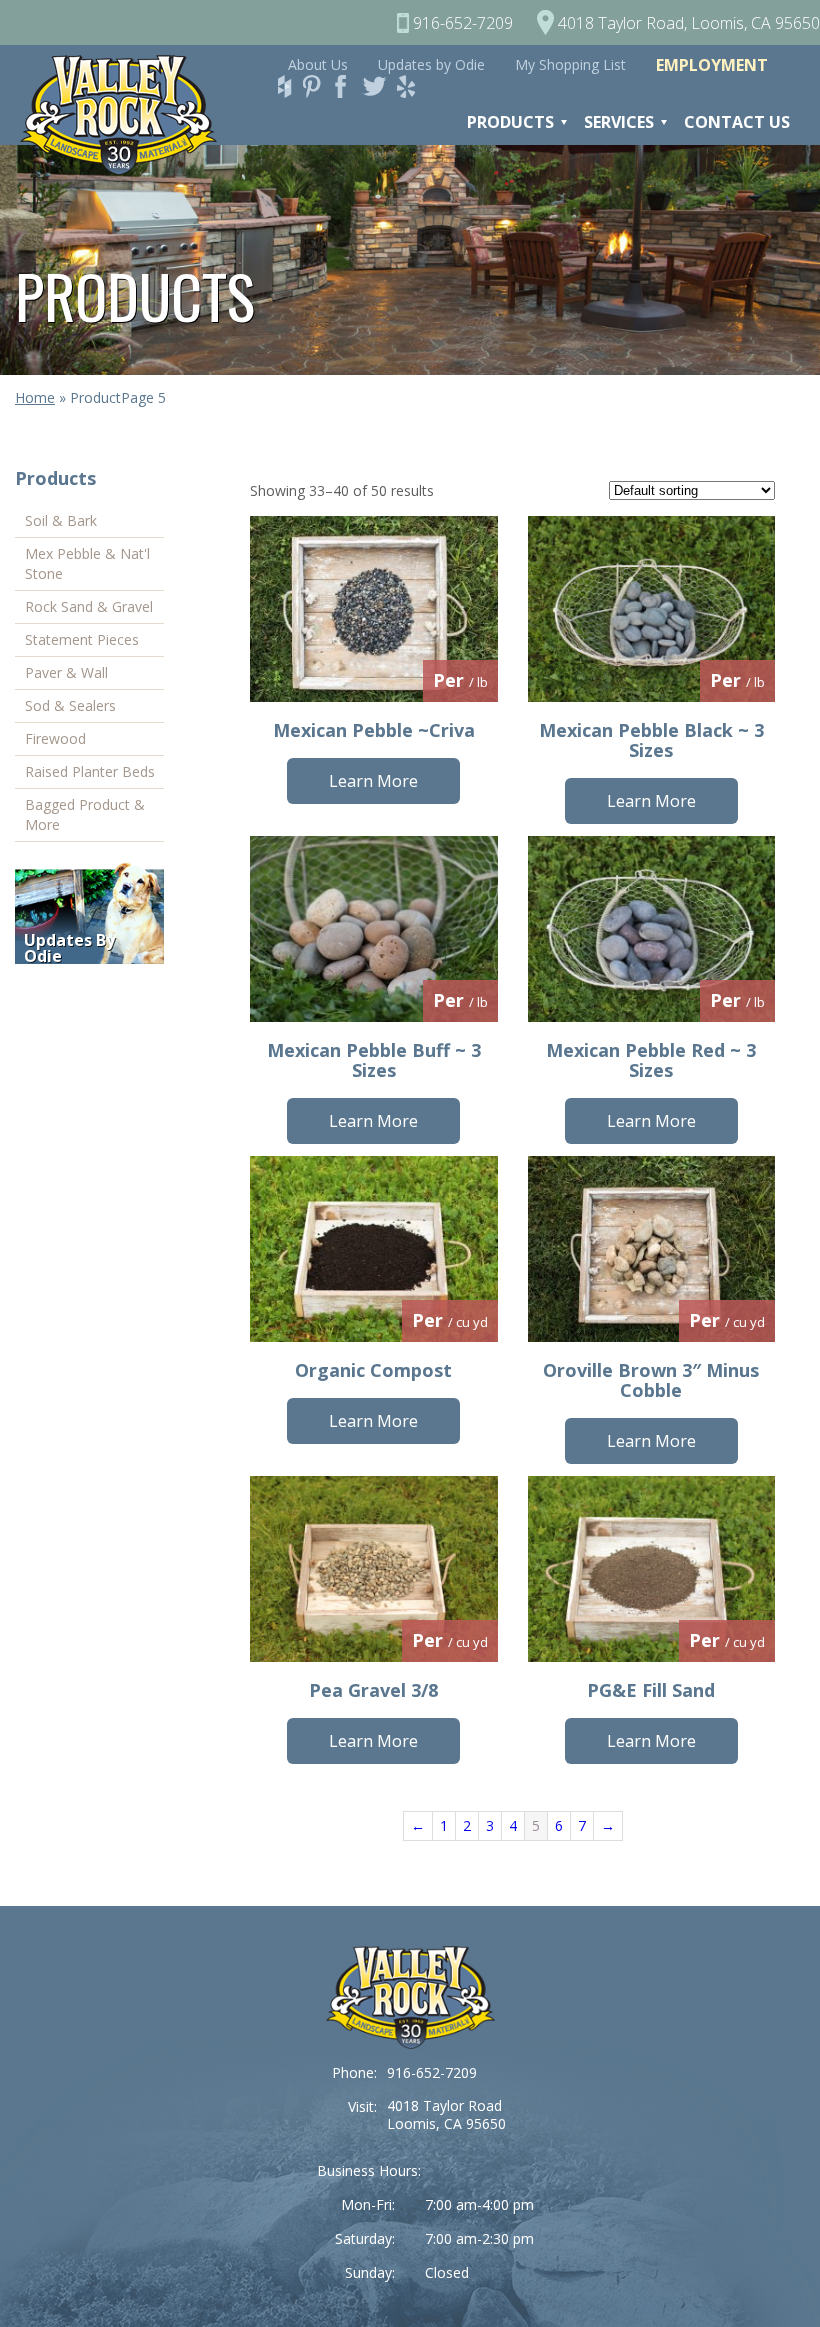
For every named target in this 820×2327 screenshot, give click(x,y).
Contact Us (737, 122)
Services (619, 122)
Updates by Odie (431, 64)
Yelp (412, 86)
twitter (378, 86)
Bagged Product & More (85, 814)
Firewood (55, 738)
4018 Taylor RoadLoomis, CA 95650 (446, 2114)
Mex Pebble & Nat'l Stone (87, 563)
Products (510, 122)
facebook (348, 86)
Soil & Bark (61, 520)
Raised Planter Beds (90, 771)
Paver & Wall (66, 672)
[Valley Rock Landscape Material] (410, 1997)
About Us (318, 64)
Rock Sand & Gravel (89, 606)
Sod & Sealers (70, 705)
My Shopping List (570, 64)
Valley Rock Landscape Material (128, 115)
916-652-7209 (432, 2072)
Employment (712, 65)
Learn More (373, 781)
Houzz (288, 86)
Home (35, 397)
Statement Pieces (82, 639)
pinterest (318, 86)
